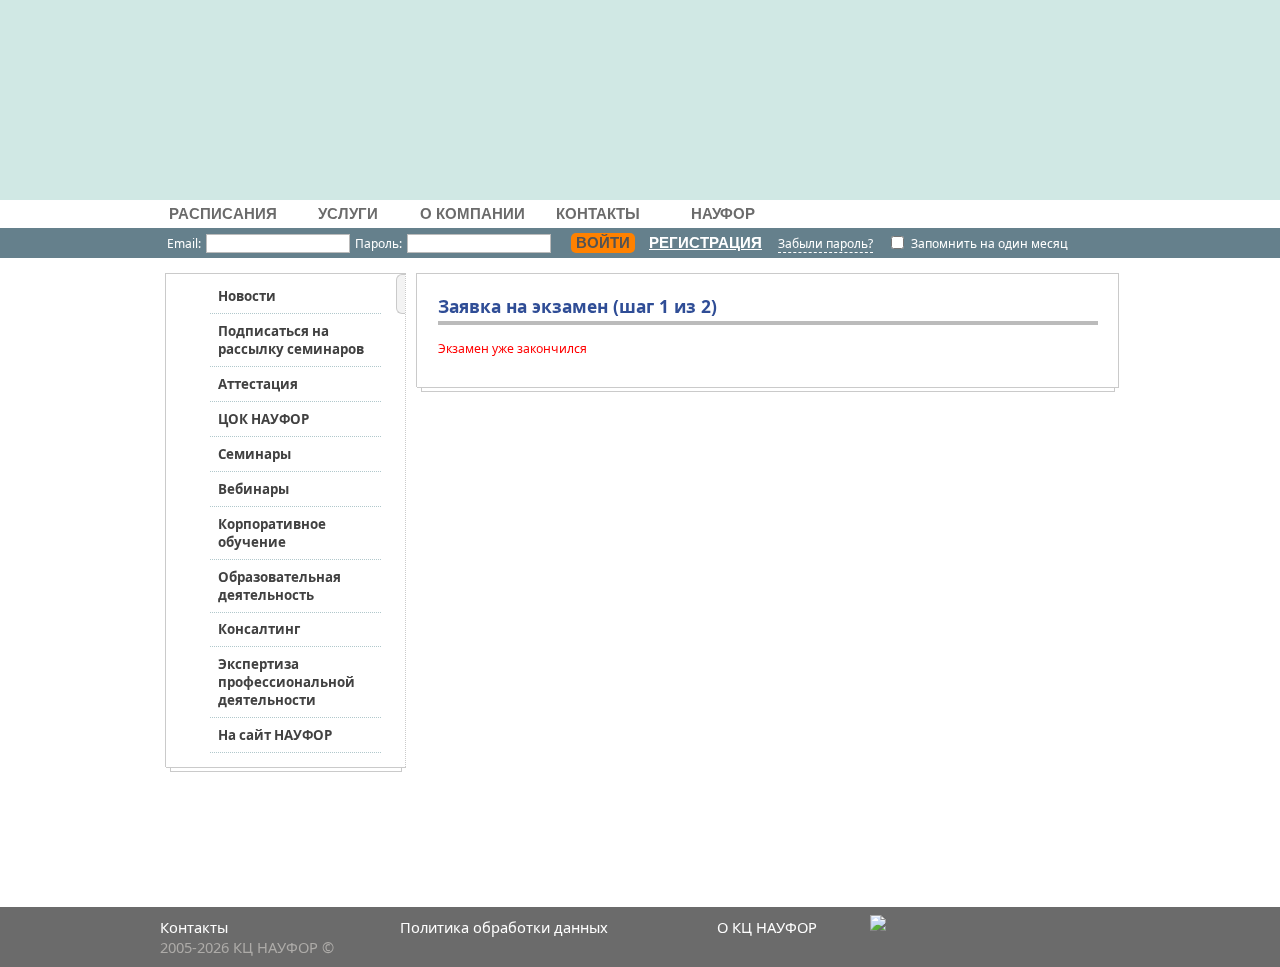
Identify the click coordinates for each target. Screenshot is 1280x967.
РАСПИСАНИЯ (223, 214)
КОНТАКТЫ (598, 214)
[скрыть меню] (400, 295)
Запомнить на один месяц (989, 243)
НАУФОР (723, 214)
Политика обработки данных (504, 927)
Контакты (194, 927)
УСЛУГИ (348, 214)
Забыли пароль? (825, 243)
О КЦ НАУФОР (767, 927)
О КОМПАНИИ (472, 214)
